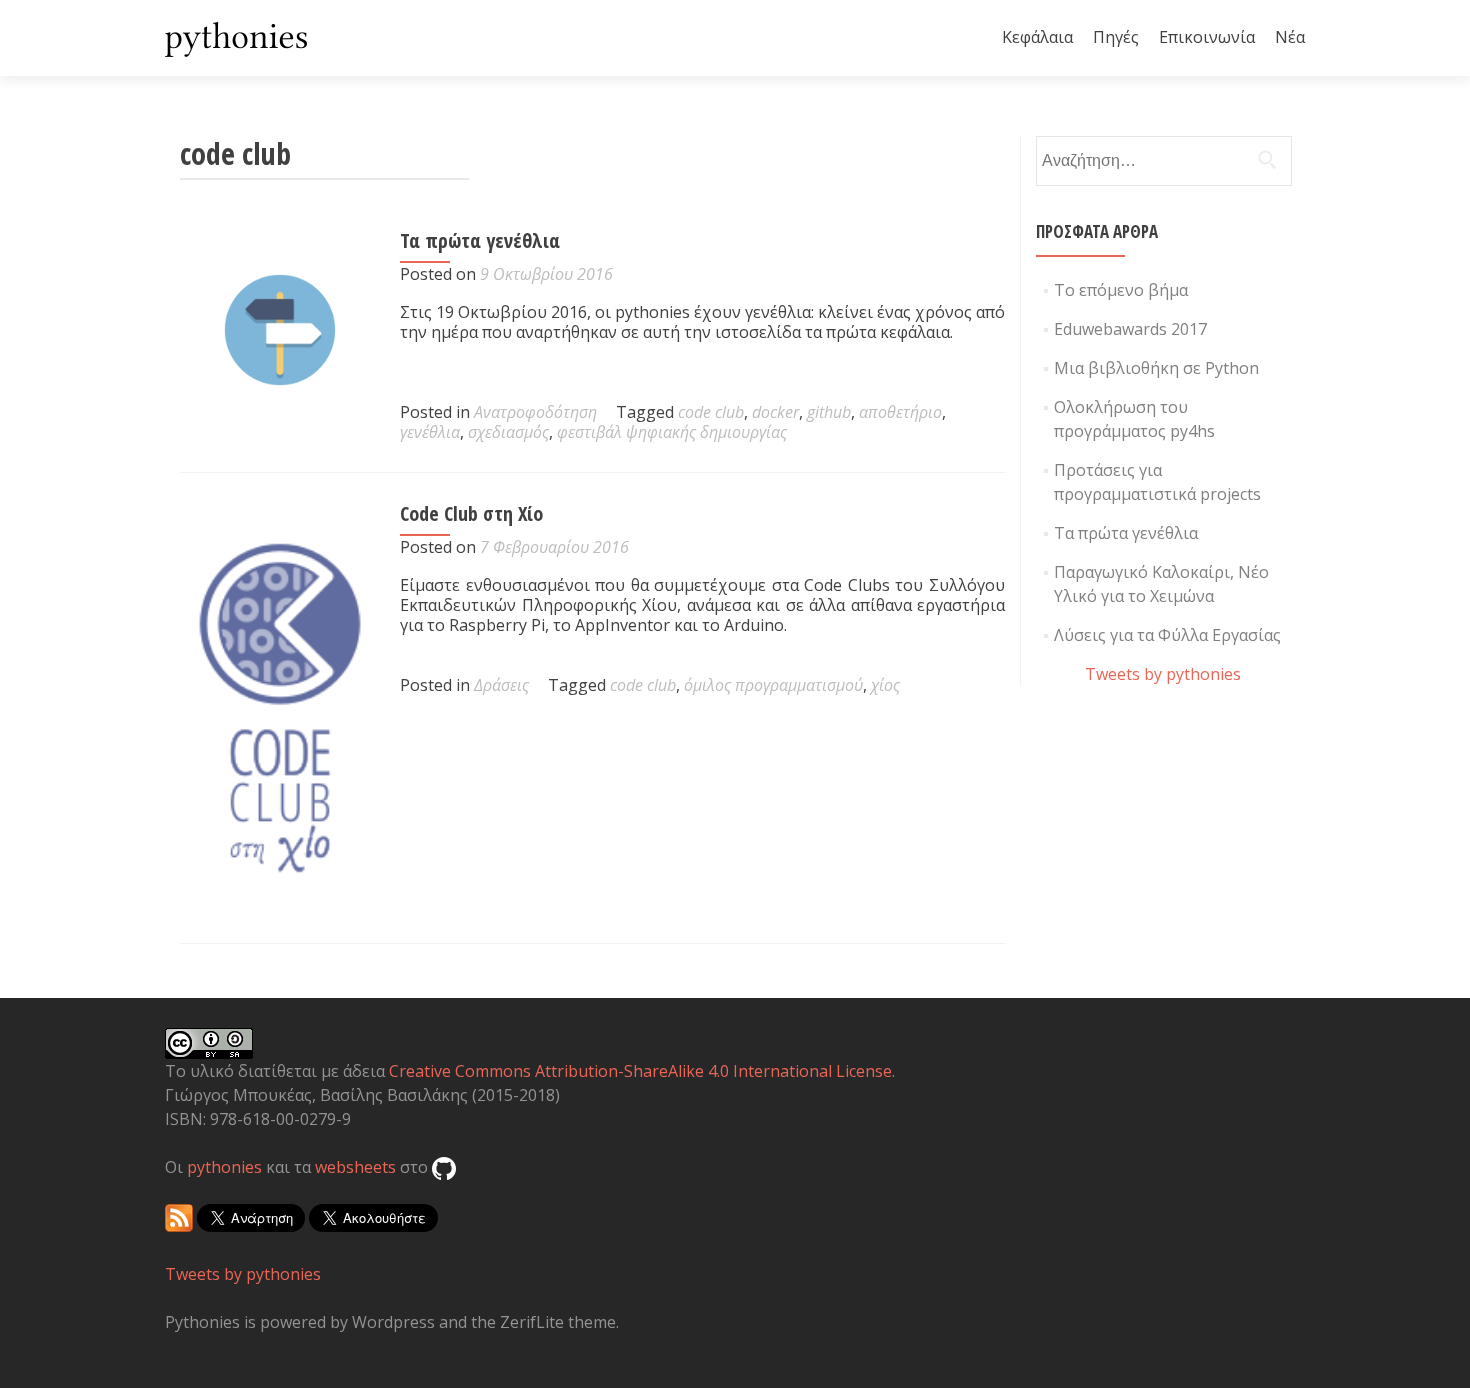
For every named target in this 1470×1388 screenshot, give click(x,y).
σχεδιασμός (508, 432)
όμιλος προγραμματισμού (773, 685)
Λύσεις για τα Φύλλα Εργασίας (1167, 635)
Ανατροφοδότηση (535, 412)
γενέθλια (430, 432)
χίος (885, 685)
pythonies (224, 1167)
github (829, 412)
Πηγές (1116, 37)
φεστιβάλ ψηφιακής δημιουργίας (672, 432)
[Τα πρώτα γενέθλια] (280, 328)
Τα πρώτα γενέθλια (480, 240)
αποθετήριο (900, 412)
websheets (355, 1167)
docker (775, 412)
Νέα (1290, 37)
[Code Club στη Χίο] (280, 706)
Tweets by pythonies (1163, 674)
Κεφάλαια (1037, 37)
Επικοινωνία (1207, 37)
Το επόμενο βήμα (1121, 290)
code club (711, 412)
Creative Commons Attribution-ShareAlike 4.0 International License (640, 1071)
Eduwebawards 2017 (1130, 329)
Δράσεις (501, 685)
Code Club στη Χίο (471, 513)
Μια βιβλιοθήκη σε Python (1156, 368)
